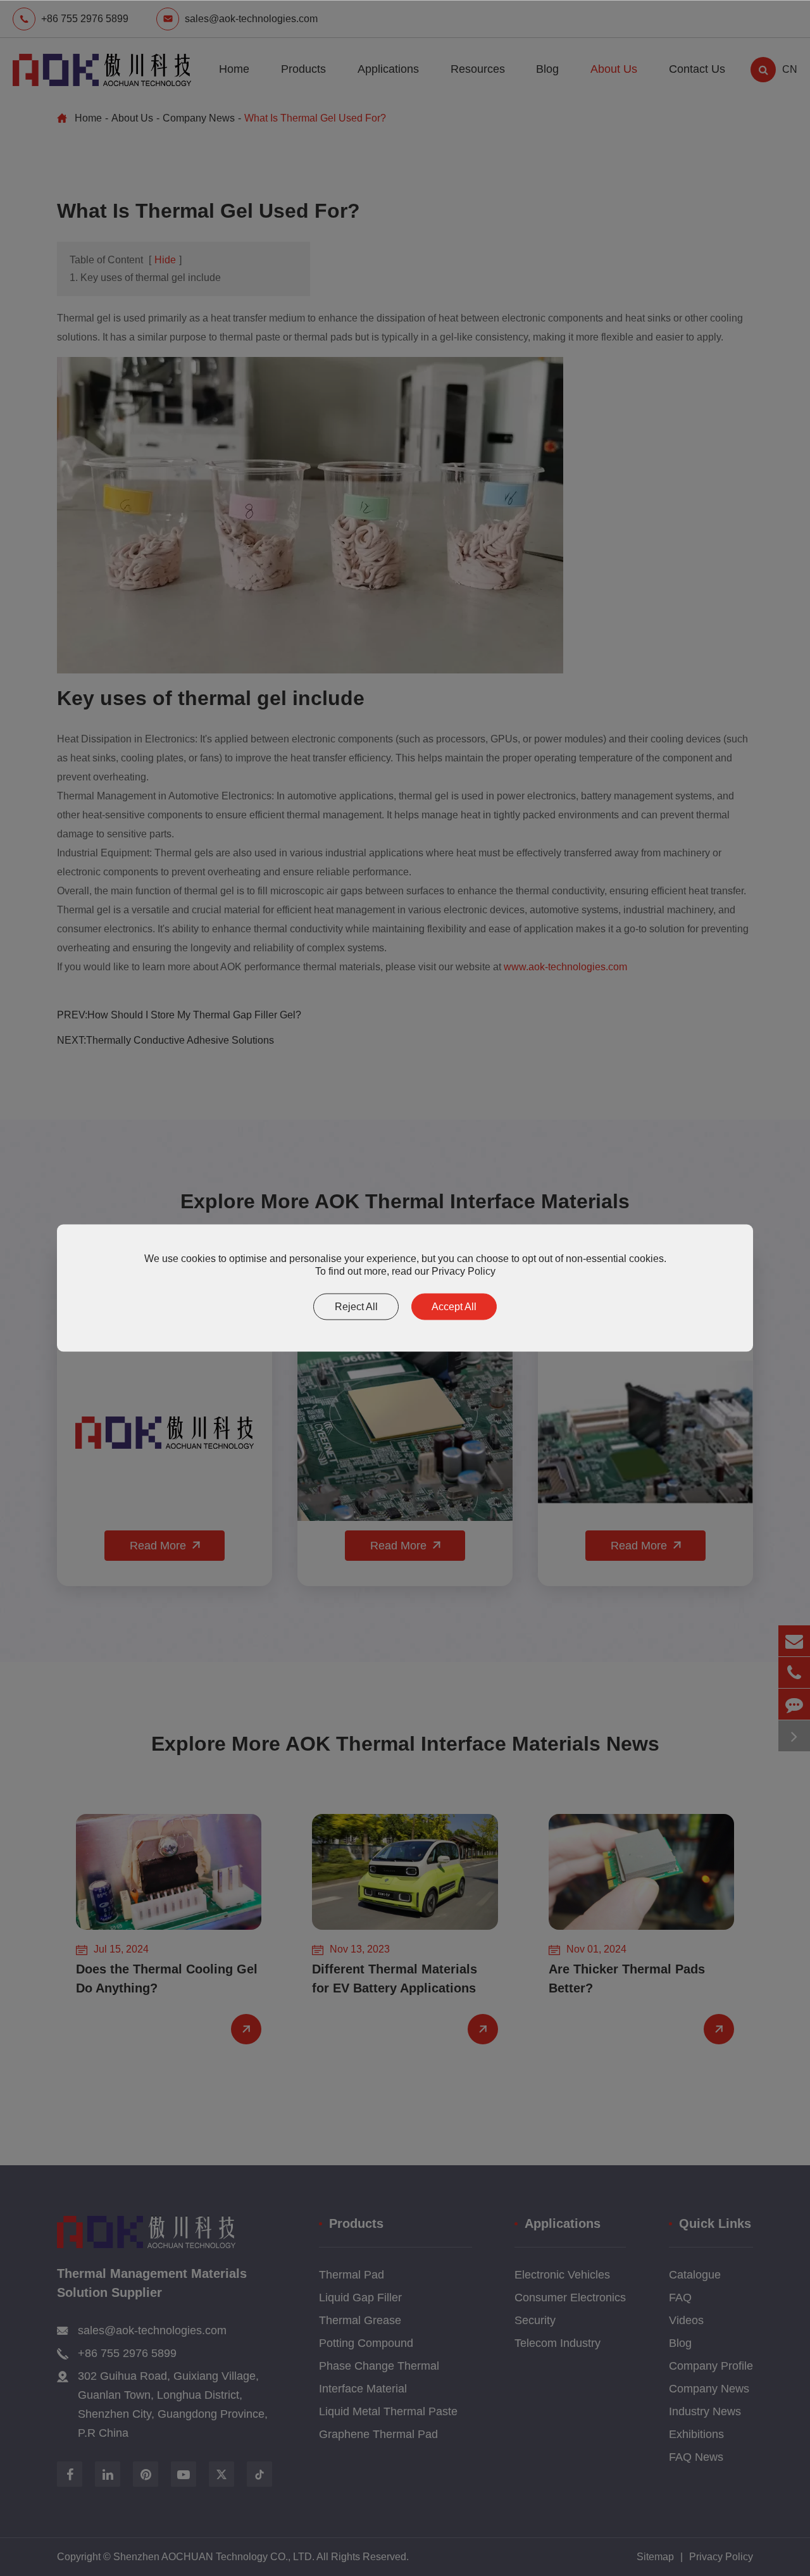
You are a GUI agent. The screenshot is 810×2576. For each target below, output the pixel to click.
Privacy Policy (464, 1271)
